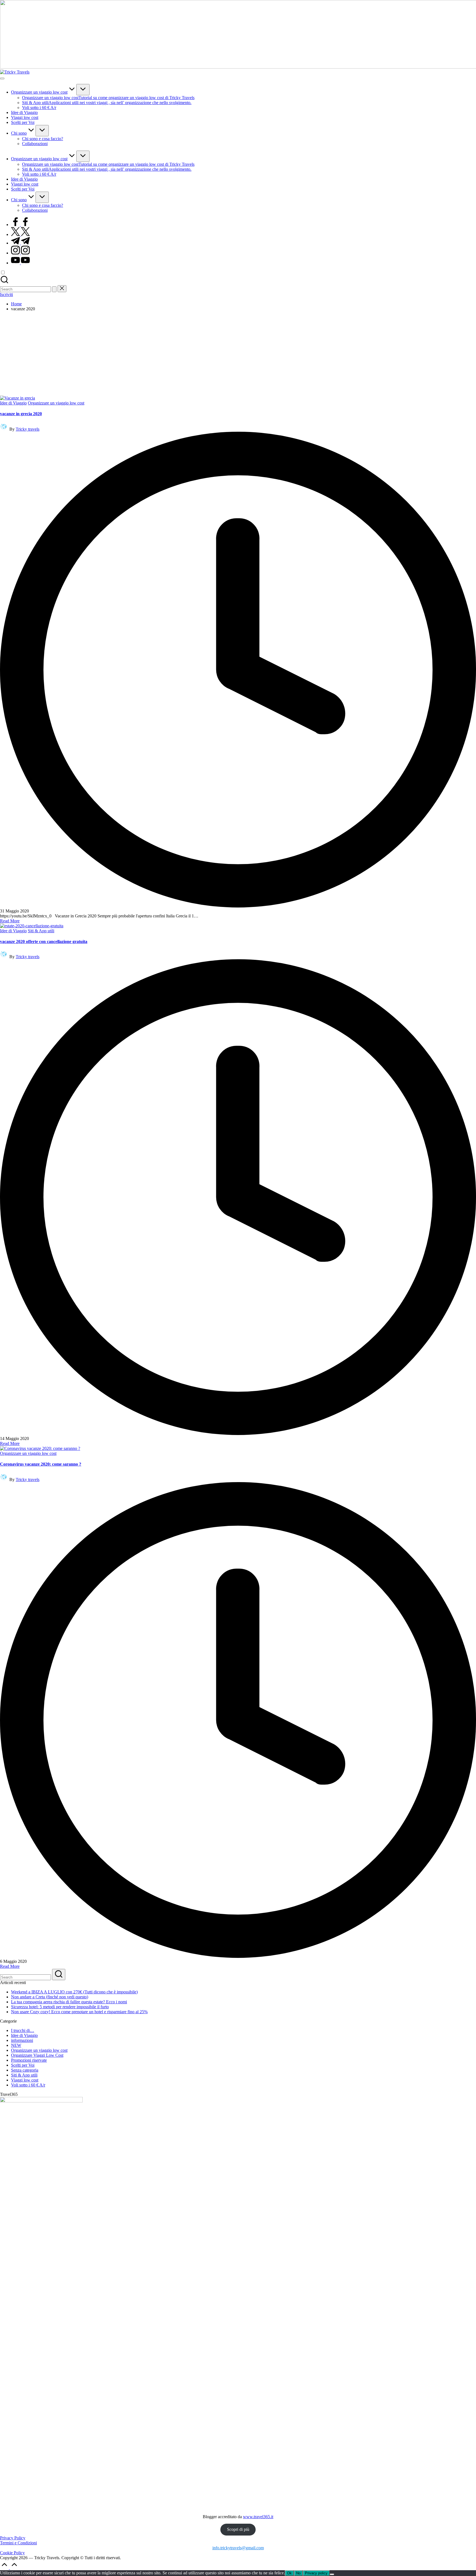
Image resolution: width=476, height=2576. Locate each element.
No (298, 2573)
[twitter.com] (20, 234)
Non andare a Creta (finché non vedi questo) (50, 1997)
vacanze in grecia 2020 (21, 414)
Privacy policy (316, 2573)
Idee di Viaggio (13, 403)
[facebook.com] (20, 225)
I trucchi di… (23, 2030)
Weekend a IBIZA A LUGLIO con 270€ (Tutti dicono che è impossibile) (74, 1992)
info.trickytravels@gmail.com (238, 2548)
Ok (289, 2573)
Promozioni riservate (29, 2060)
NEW (16, 2045)
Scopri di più (238, 2529)
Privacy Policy (13, 2538)
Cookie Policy (12, 2553)
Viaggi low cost (25, 2080)
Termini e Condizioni (18, 2543)
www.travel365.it (258, 2517)
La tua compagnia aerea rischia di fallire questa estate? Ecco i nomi (69, 2002)
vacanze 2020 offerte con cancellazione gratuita (44, 941)
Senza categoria (25, 2070)
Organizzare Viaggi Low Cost (37, 2055)
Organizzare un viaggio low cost (56, 403)
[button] (54, 289)
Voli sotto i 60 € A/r (28, 2085)
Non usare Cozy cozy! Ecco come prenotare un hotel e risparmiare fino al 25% (79, 2012)
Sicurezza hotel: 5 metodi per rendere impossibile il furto (60, 2007)
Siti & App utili (41, 931)
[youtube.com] (20, 263)
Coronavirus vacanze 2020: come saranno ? (41, 1464)
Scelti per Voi (23, 2065)
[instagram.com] (20, 253)
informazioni (22, 2040)
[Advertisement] (238, 354)
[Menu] (2, 78)
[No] (332, 2574)
